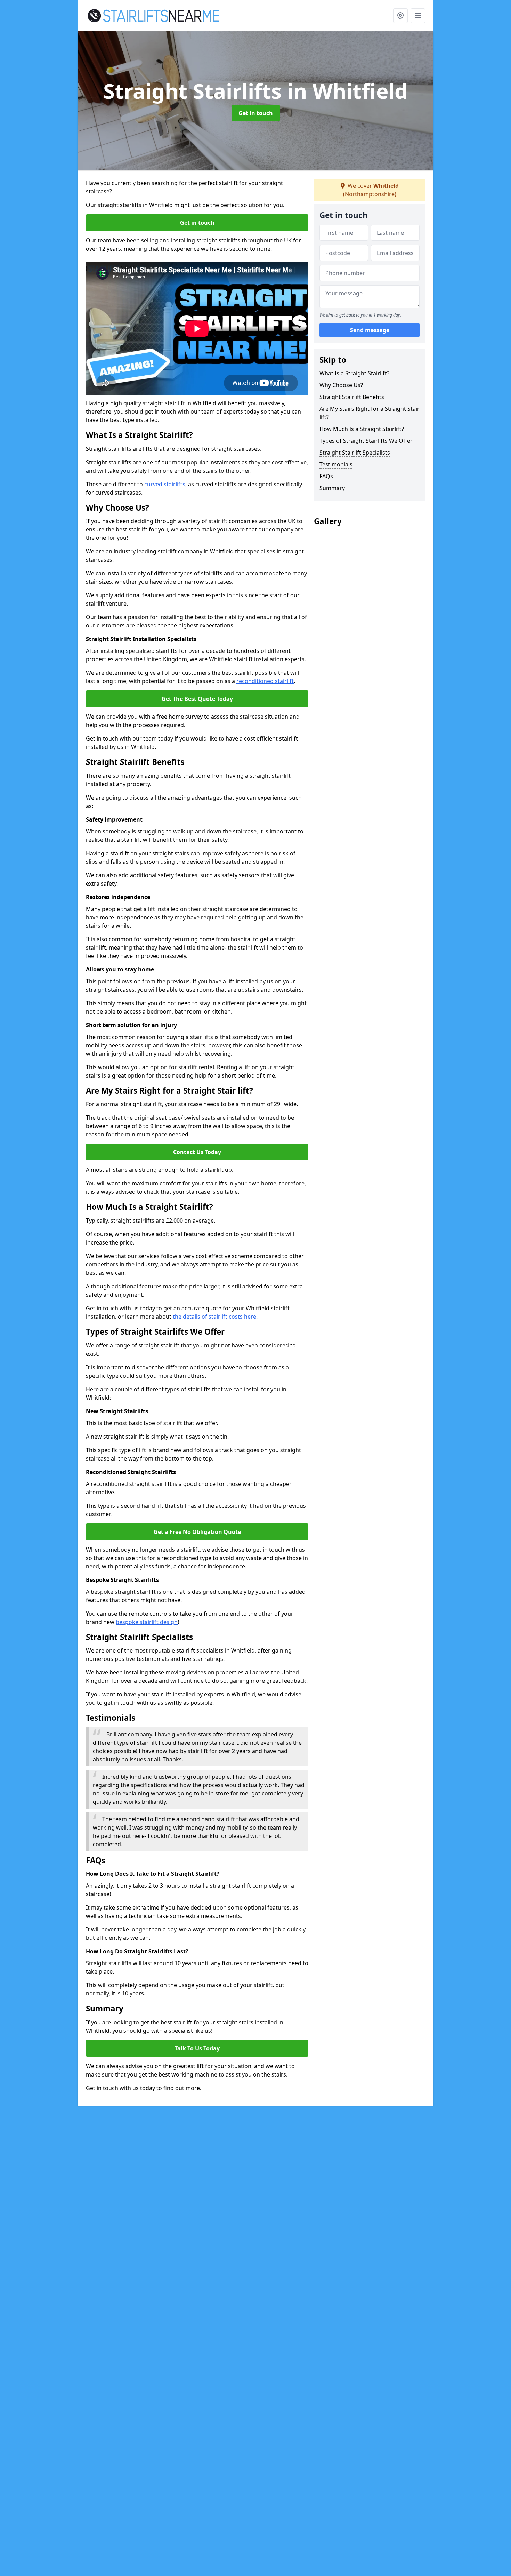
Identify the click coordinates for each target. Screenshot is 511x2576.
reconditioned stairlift (265, 681)
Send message (370, 330)
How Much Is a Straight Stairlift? (362, 429)
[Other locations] (400, 16)
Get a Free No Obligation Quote (197, 1532)
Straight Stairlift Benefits (352, 397)
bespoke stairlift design (147, 1622)
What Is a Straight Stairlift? (354, 373)
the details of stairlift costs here (214, 1317)
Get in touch (256, 113)
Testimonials (336, 464)
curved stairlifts (165, 484)
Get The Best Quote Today (197, 699)
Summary (332, 488)
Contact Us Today (197, 1152)
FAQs (326, 476)
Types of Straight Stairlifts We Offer (366, 441)
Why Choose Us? (341, 385)
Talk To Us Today (197, 2048)
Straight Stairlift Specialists (355, 453)
